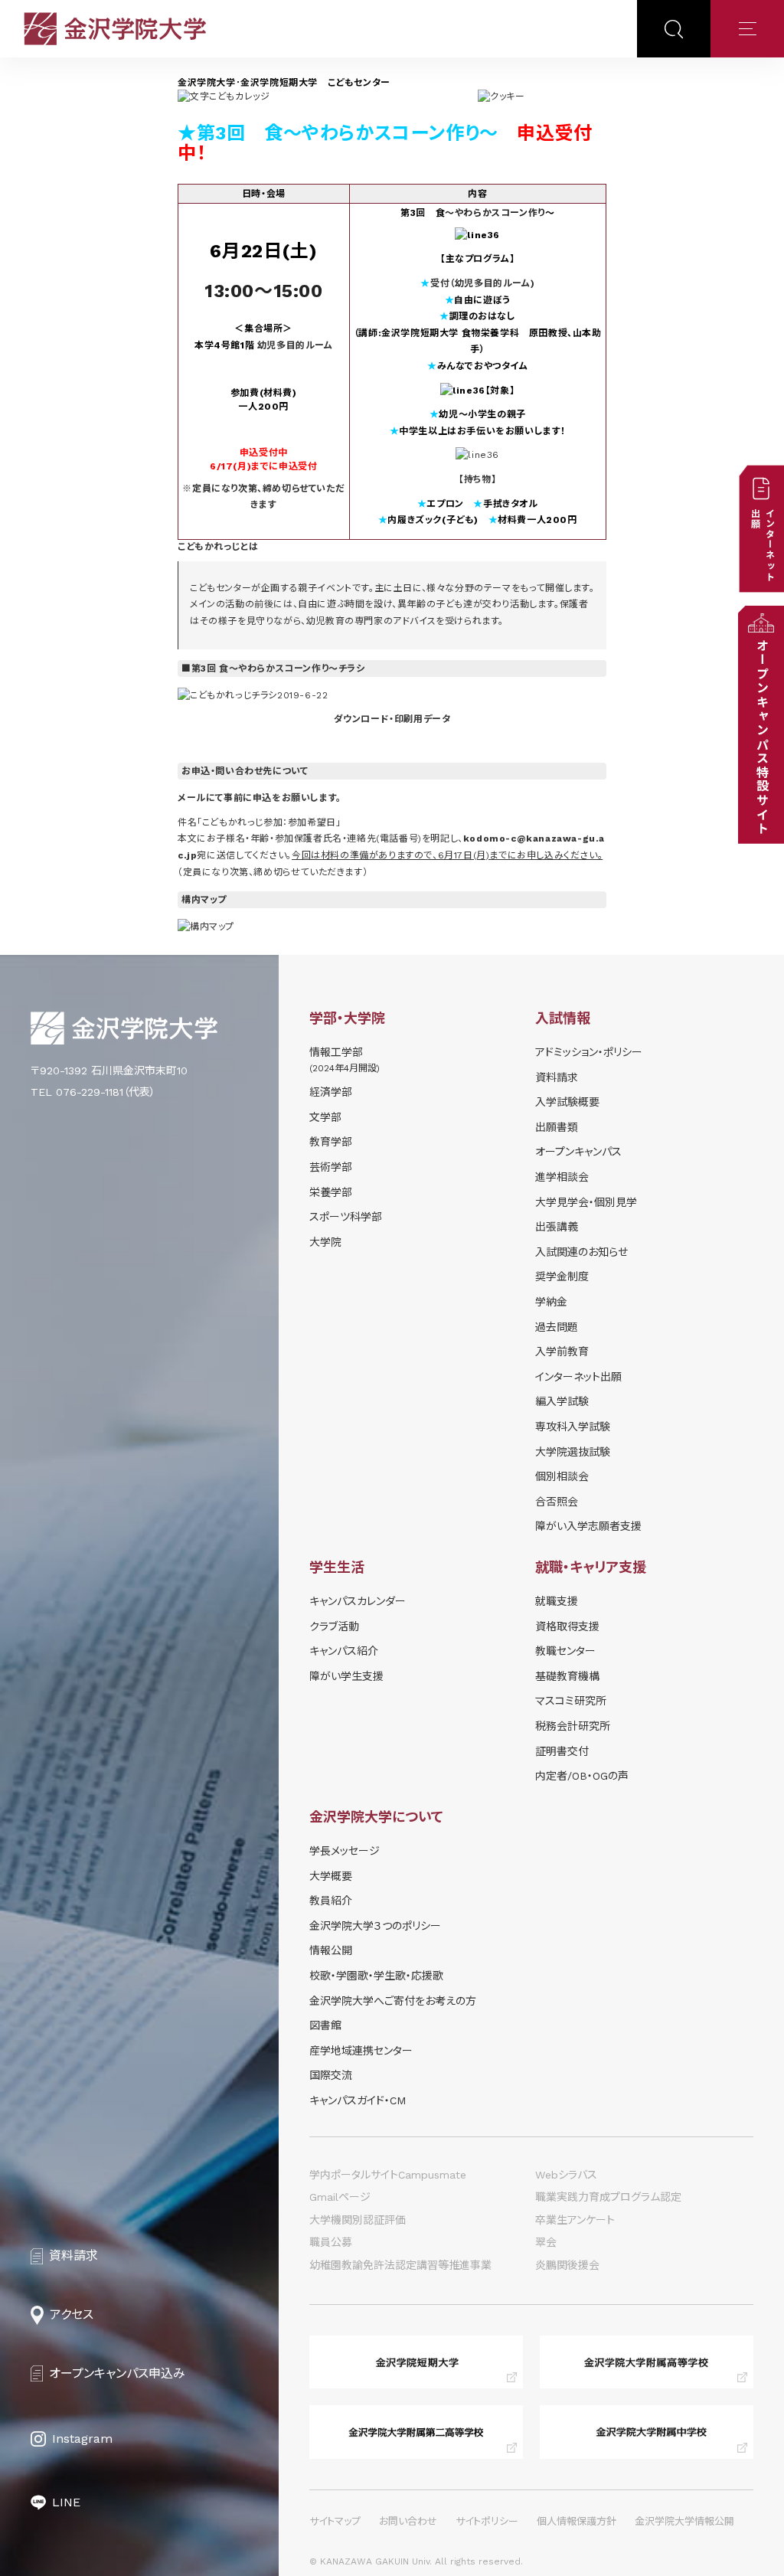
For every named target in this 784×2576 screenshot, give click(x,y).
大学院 (325, 1242)
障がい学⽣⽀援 (346, 1676)
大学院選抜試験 (573, 1452)
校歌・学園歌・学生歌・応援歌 (376, 1976)
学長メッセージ (345, 1851)
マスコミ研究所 (571, 1701)
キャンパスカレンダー (358, 1601)
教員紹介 (331, 1901)
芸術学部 (331, 1167)
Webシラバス (566, 2175)
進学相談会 (562, 1177)
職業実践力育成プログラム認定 (608, 2197)
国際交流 (331, 2075)
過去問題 (557, 1327)
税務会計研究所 (573, 1726)
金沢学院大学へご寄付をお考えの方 (393, 2001)
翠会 (546, 2242)
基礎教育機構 (567, 1676)
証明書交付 (562, 1751)
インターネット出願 (578, 1377)
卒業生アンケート (575, 2220)
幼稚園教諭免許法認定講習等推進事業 (400, 2265)
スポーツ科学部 (346, 1217)
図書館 (325, 2025)
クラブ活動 (334, 1626)
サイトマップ (335, 2521)
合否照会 (557, 1502)
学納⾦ (551, 1302)
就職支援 (557, 1601)
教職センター (565, 1651)
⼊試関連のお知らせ (581, 1252)
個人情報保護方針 (577, 2521)
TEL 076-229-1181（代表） (93, 1092)
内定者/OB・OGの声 (582, 1776)
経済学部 (331, 1092)
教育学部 (331, 1142)
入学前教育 (562, 1352)
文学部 (325, 1117)
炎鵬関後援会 (567, 2265)
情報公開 (331, 1950)
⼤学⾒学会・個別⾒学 (586, 1202)
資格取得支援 (567, 1626)
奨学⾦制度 (562, 1277)
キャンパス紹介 (344, 1651)
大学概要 (331, 1876)
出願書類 (557, 1127)
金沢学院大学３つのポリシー (375, 1926)
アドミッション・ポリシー (589, 1052)
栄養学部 (331, 1192)
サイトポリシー (487, 2521)
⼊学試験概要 (567, 1102)
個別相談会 (562, 1476)
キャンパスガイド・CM (358, 2100)
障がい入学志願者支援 (588, 1526)
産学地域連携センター (361, 2051)
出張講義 (557, 1227)
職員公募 (331, 2242)
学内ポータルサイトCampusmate (388, 2175)
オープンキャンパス (578, 1152)
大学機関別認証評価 (358, 2220)
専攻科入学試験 (573, 1427)
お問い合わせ (408, 2521)
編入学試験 (562, 1401)
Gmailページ (340, 2197)
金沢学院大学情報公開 (684, 2521)
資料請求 (557, 1077)
